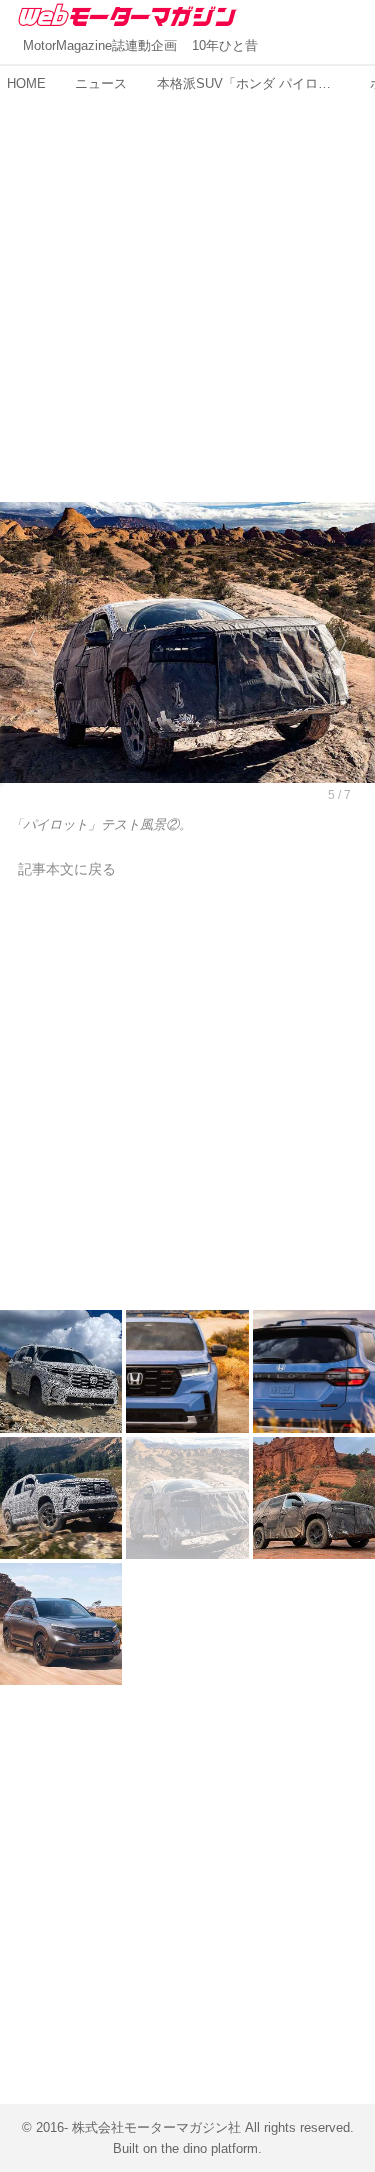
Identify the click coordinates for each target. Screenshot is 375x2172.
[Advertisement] (187, 286)
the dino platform (209, 2148)
